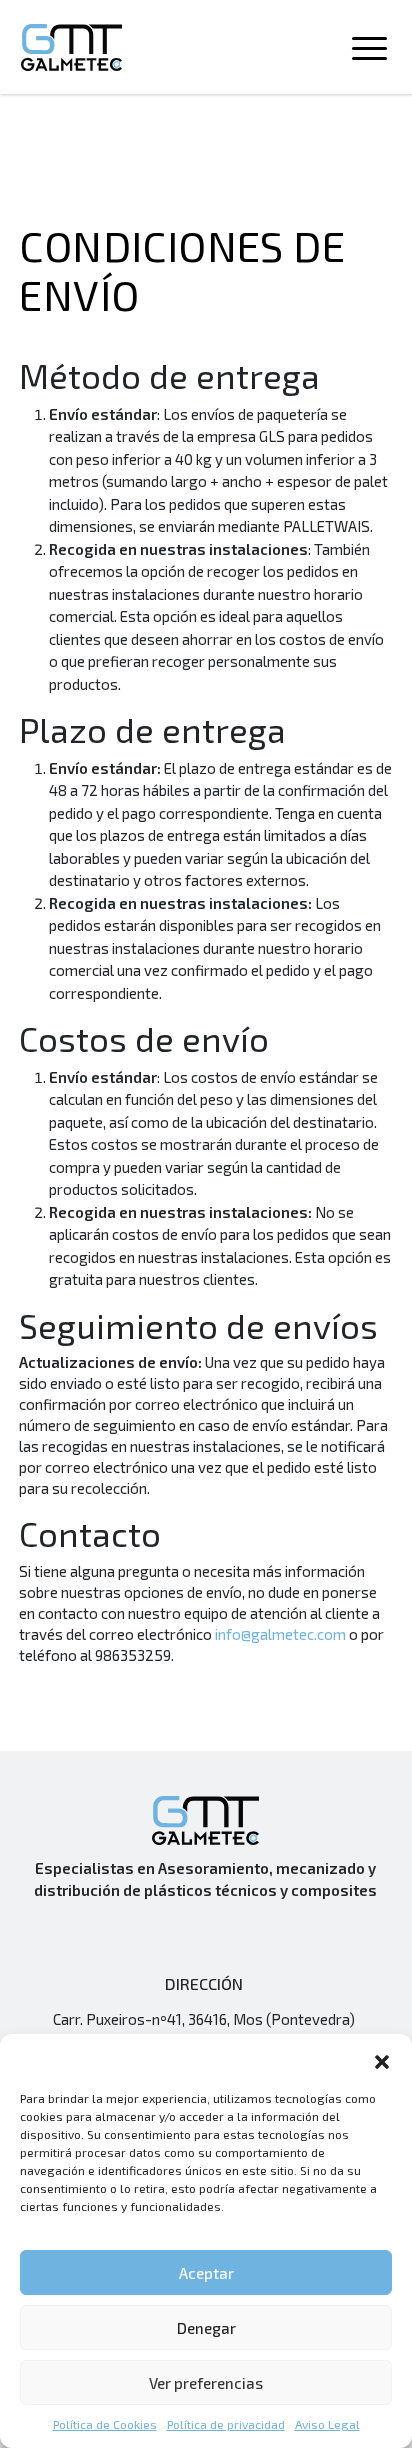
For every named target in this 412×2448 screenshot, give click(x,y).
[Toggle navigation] (369, 52)
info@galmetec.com (280, 1634)
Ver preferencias (206, 2383)
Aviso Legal (327, 2424)
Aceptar (206, 2273)
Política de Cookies (105, 2424)
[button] (382, 2059)
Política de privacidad (226, 2424)
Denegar (206, 2328)
